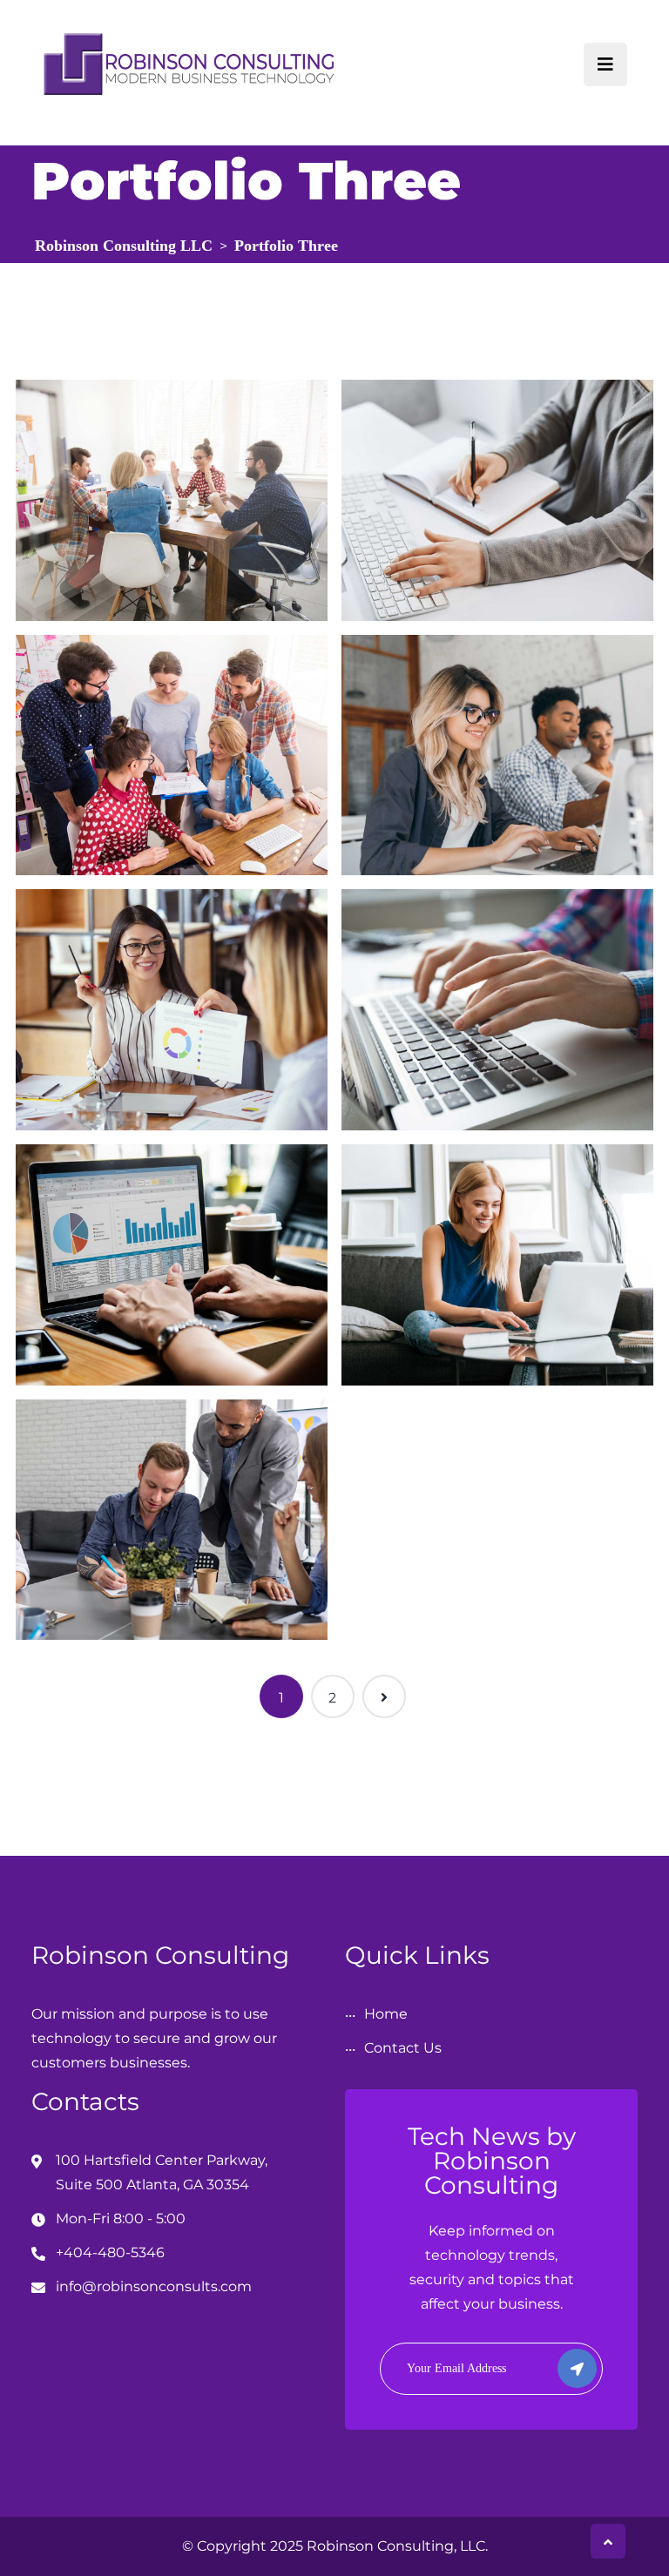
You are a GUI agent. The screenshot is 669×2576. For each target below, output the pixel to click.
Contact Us (403, 2048)
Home (386, 2014)
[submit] (577, 2368)
